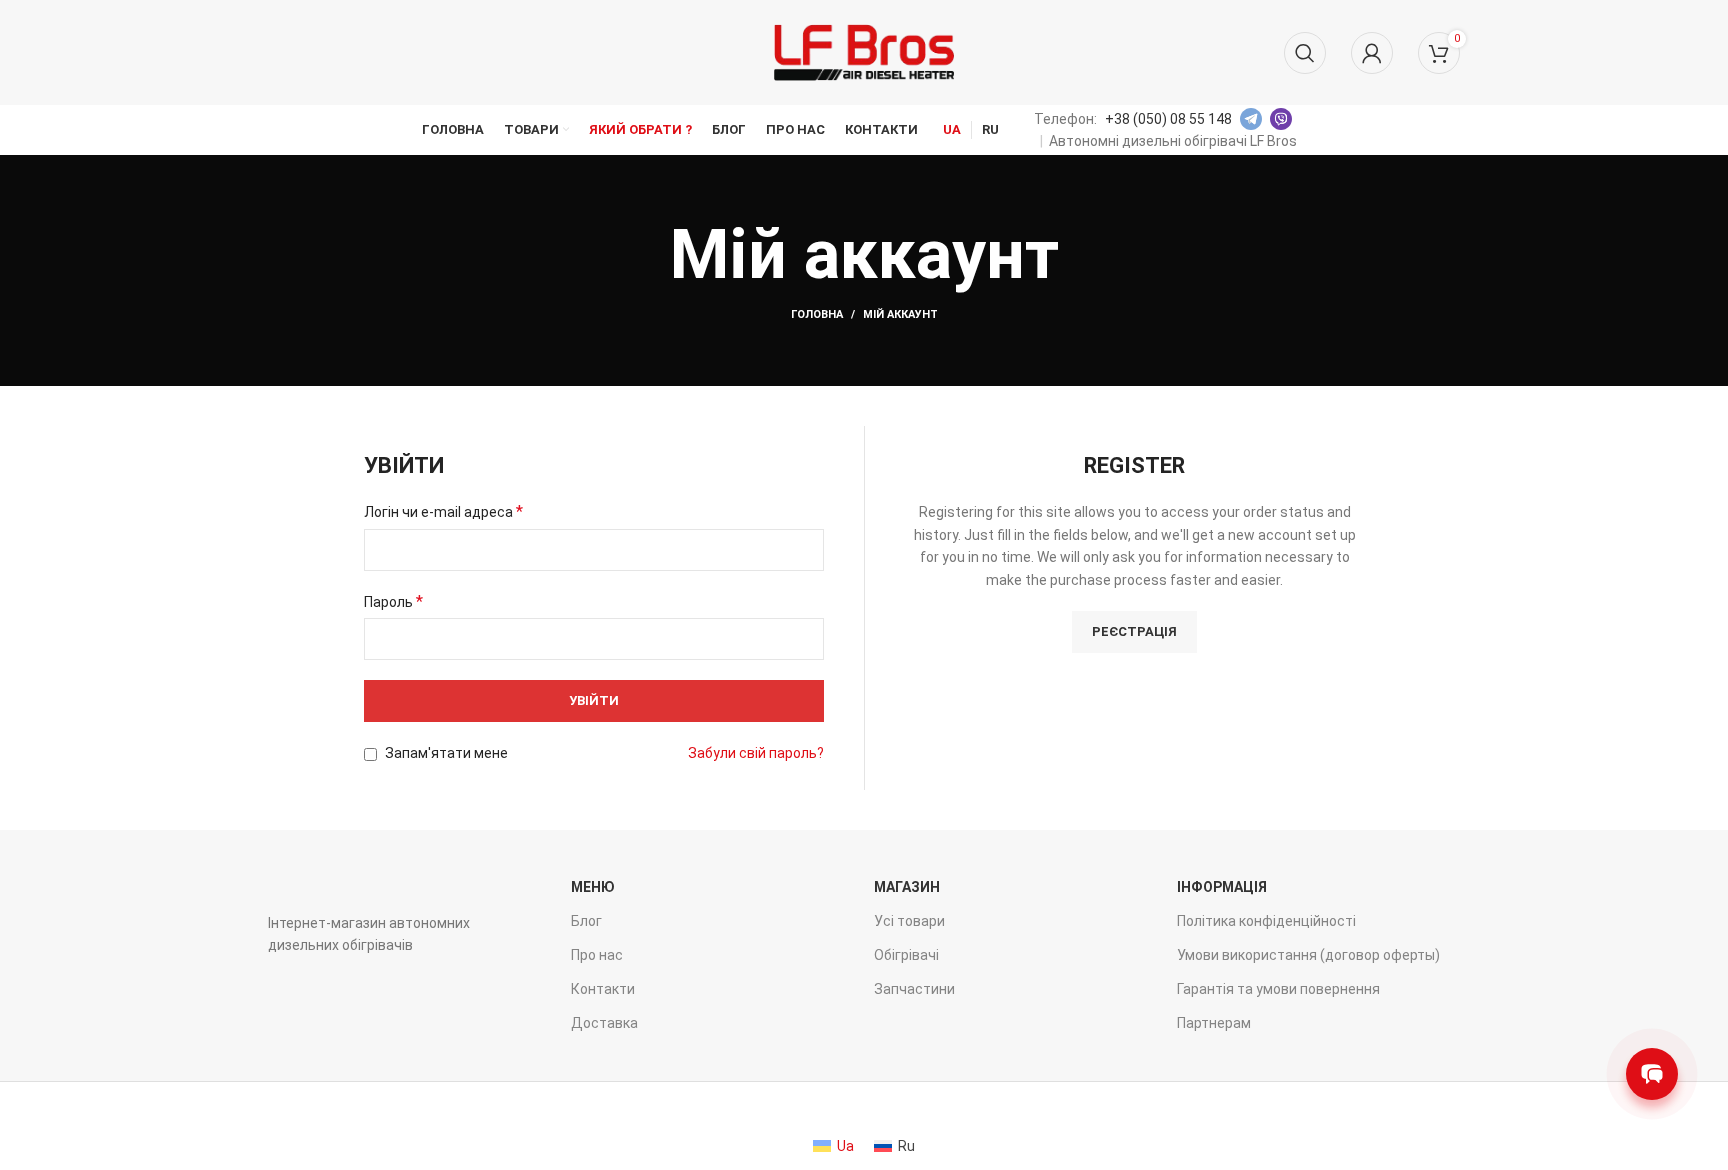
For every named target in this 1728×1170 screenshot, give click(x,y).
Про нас (597, 955)
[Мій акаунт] (1372, 53)
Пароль (393, 601)
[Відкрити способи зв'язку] (1652, 1074)
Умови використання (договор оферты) (1308, 955)
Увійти (594, 700)
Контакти (603, 989)
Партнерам (1214, 1023)
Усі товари (909, 921)
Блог (586, 921)
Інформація (1222, 887)
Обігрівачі (906, 955)
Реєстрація (1134, 631)
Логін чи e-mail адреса (443, 511)
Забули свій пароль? (756, 753)
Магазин (907, 887)
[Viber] (1281, 119)
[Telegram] (1251, 119)
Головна (817, 314)
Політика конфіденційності (1266, 921)
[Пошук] (1305, 53)
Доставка (604, 1023)
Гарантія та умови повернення (1278, 989)
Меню (593, 887)
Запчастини (914, 989)
